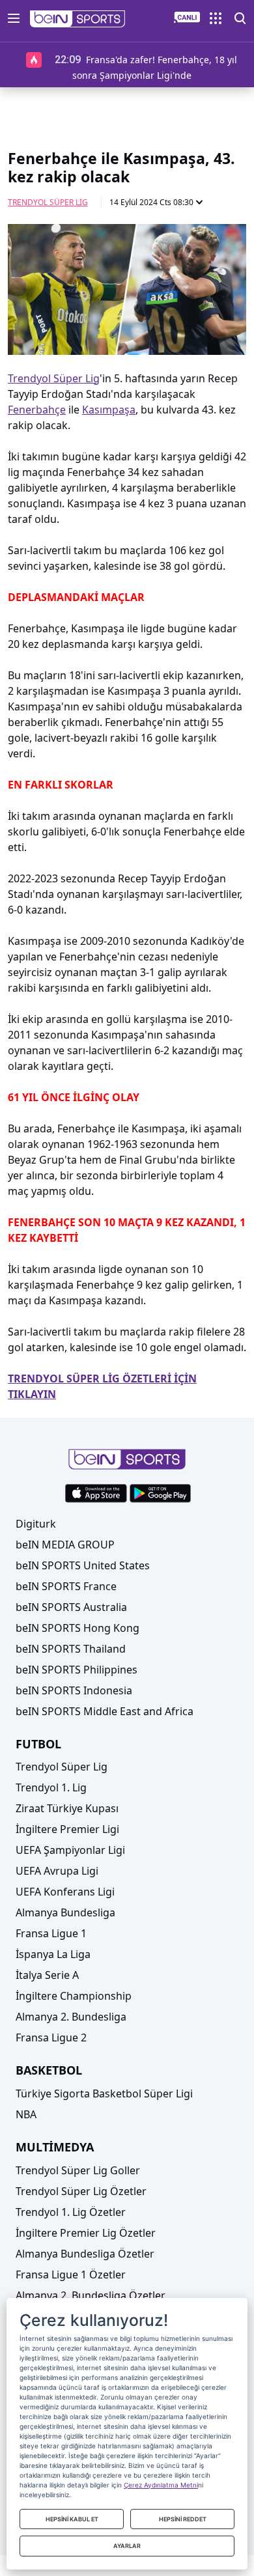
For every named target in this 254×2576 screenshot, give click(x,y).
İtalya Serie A (47, 1975)
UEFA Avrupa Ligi (57, 1871)
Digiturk (36, 1524)
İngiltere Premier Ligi (67, 1829)
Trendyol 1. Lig (51, 1787)
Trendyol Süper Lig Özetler (81, 2191)
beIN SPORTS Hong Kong (78, 1628)
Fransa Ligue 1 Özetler (71, 2275)
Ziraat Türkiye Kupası (67, 1808)
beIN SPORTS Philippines (77, 1670)
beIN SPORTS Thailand (71, 1649)
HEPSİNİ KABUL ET (72, 2519)
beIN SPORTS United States (83, 1565)
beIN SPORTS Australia (71, 1607)
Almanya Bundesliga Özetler (85, 2254)
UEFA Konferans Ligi (65, 1892)
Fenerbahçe (37, 410)
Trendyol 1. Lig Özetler (71, 2212)
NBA (26, 2114)
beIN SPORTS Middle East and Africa (105, 1711)
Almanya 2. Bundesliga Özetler (91, 2295)
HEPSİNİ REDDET (183, 2519)
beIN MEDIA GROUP (65, 1545)
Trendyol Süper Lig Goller (78, 2170)
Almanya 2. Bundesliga (71, 2017)
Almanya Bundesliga (65, 1912)
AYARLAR (127, 2546)
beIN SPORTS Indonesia (74, 1690)
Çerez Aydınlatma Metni (161, 2485)
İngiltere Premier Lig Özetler (86, 2233)
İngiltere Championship (74, 1996)
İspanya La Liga (53, 1954)
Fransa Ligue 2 (51, 2037)
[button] (78, 19)
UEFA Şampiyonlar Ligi (70, 1850)
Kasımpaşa (109, 410)
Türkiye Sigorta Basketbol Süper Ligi (104, 2093)
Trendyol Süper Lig (48, 202)
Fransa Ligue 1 (51, 1933)
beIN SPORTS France (66, 1586)
